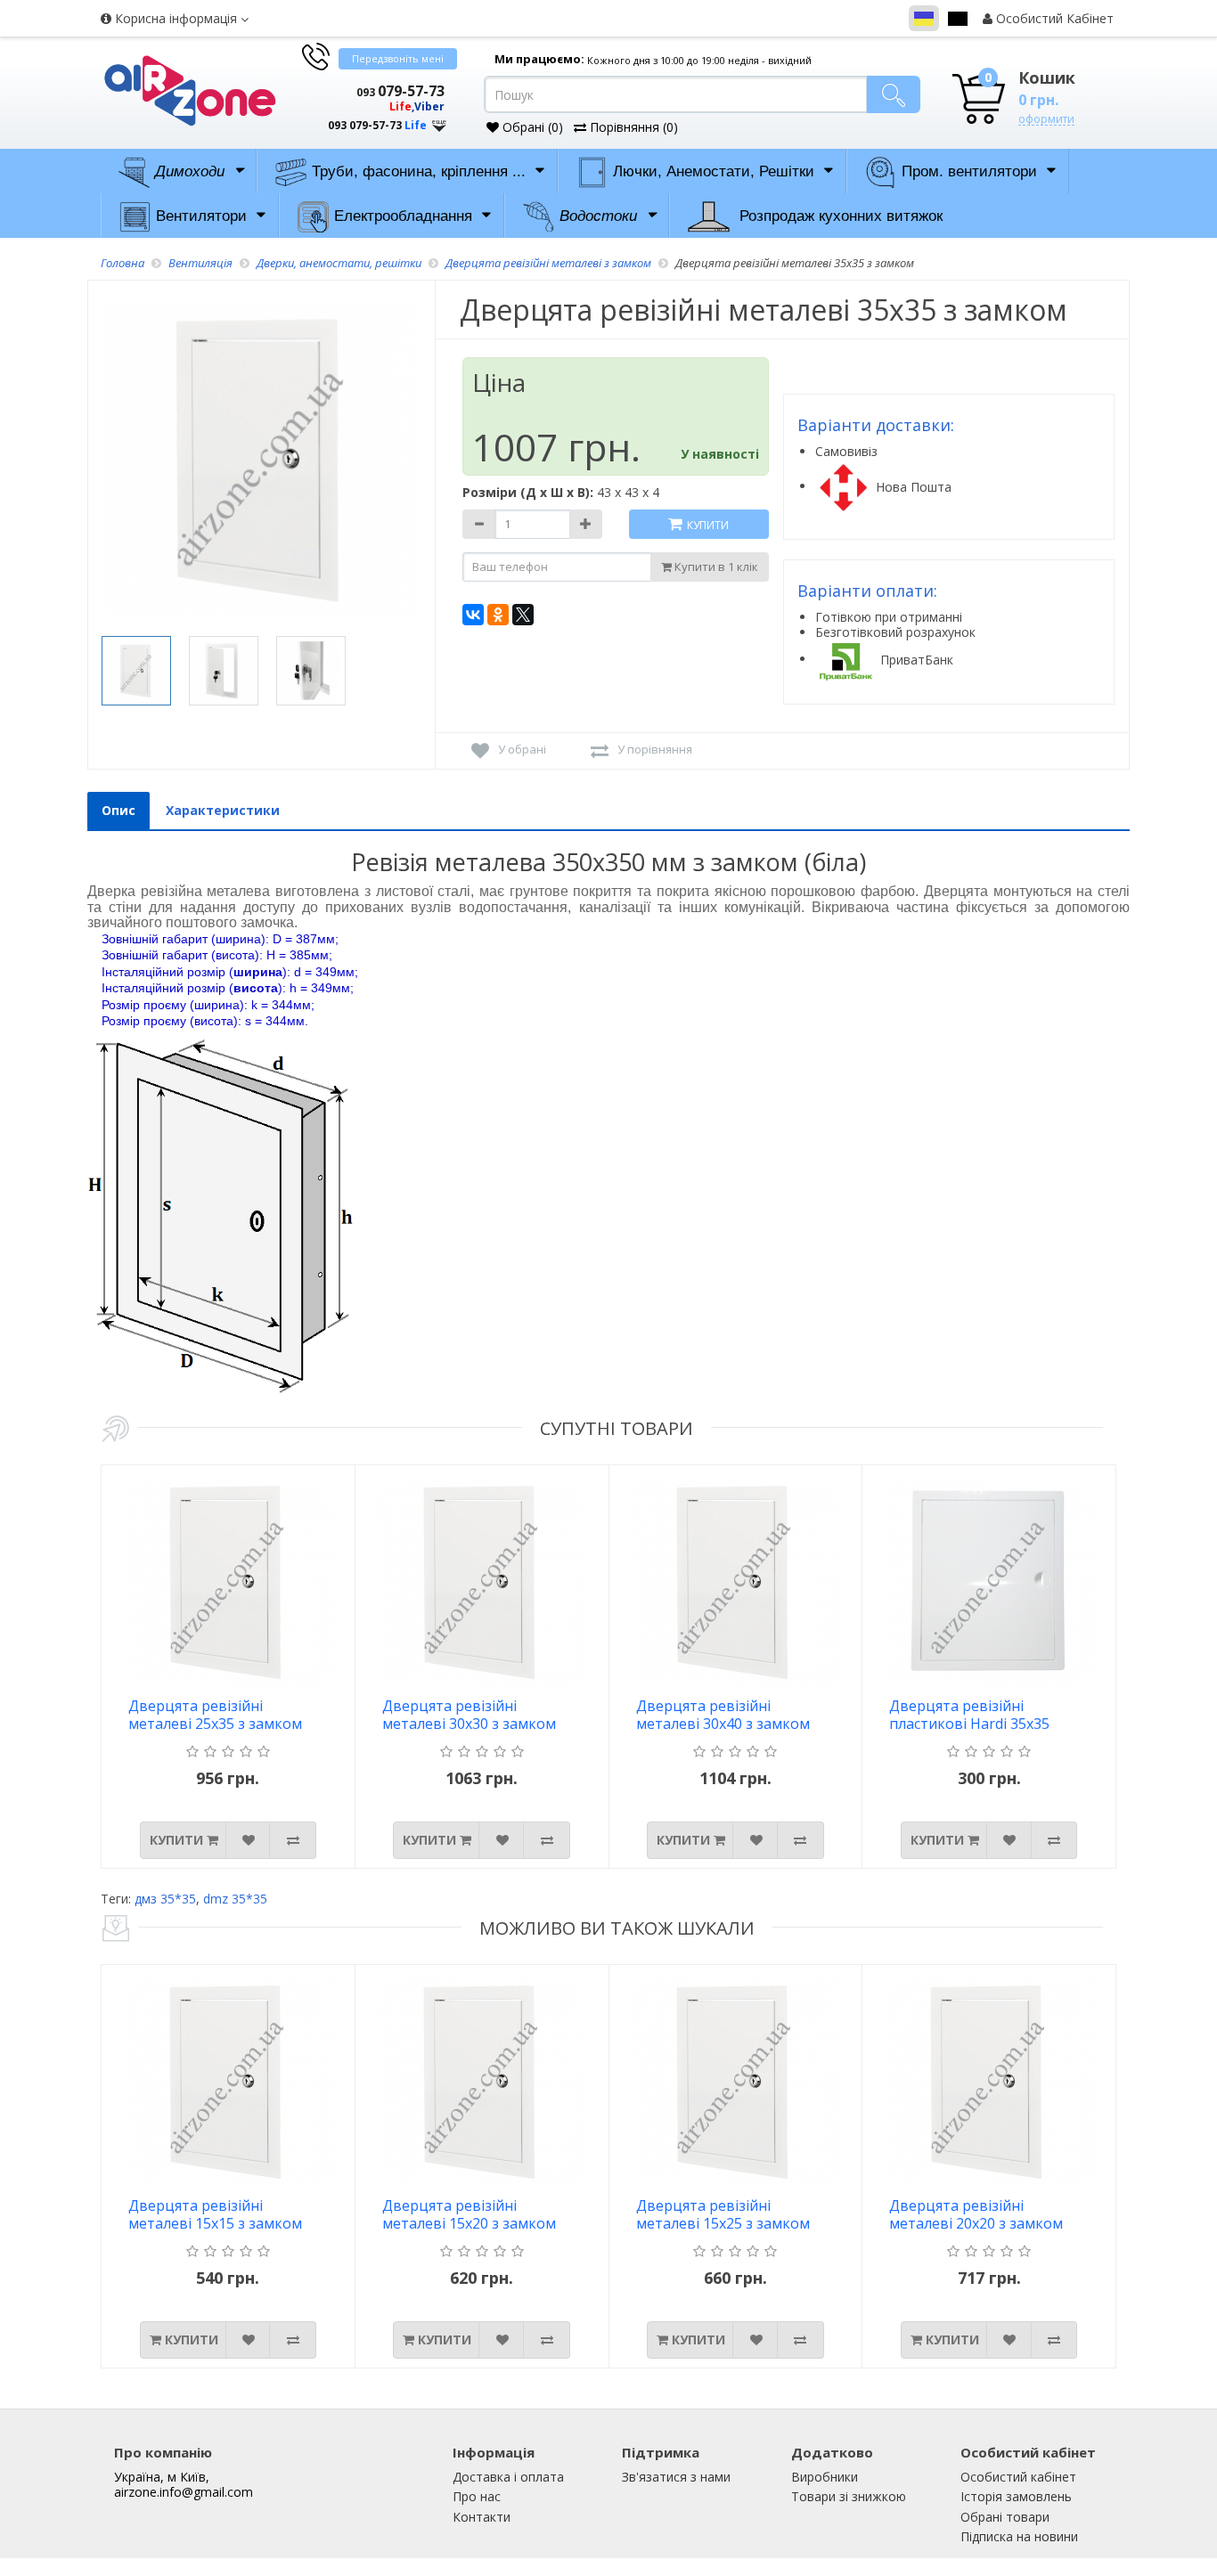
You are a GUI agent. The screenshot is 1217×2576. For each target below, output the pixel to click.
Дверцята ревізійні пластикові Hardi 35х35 (969, 1715)
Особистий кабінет (1018, 2477)
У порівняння (655, 749)
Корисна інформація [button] (176, 18)
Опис (118, 810)
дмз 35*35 (165, 1899)
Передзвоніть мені (398, 58)
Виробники (825, 2477)
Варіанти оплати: (867, 591)
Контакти (482, 2517)
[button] (372, 109)
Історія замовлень (1016, 2496)
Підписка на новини (1019, 2536)
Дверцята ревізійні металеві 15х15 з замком (215, 2215)
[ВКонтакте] (473, 615)
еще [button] (439, 122)
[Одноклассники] (498, 615)
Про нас (477, 2496)
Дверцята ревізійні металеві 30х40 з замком (723, 1715)
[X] (523, 615)
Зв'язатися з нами (676, 2477)
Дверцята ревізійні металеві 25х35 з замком (215, 1715)
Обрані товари (1005, 2517)
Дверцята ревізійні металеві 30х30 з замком (469, 1715)
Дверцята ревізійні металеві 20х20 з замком (976, 2215)
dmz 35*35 (235, 1899)
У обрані (522, 749)
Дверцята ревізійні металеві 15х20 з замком (469, 2215)
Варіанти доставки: (876, 425)
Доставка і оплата (508, 2477)
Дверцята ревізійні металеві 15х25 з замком (723, 2215)
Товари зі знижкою (849, 2496)
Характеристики (223, 810)
